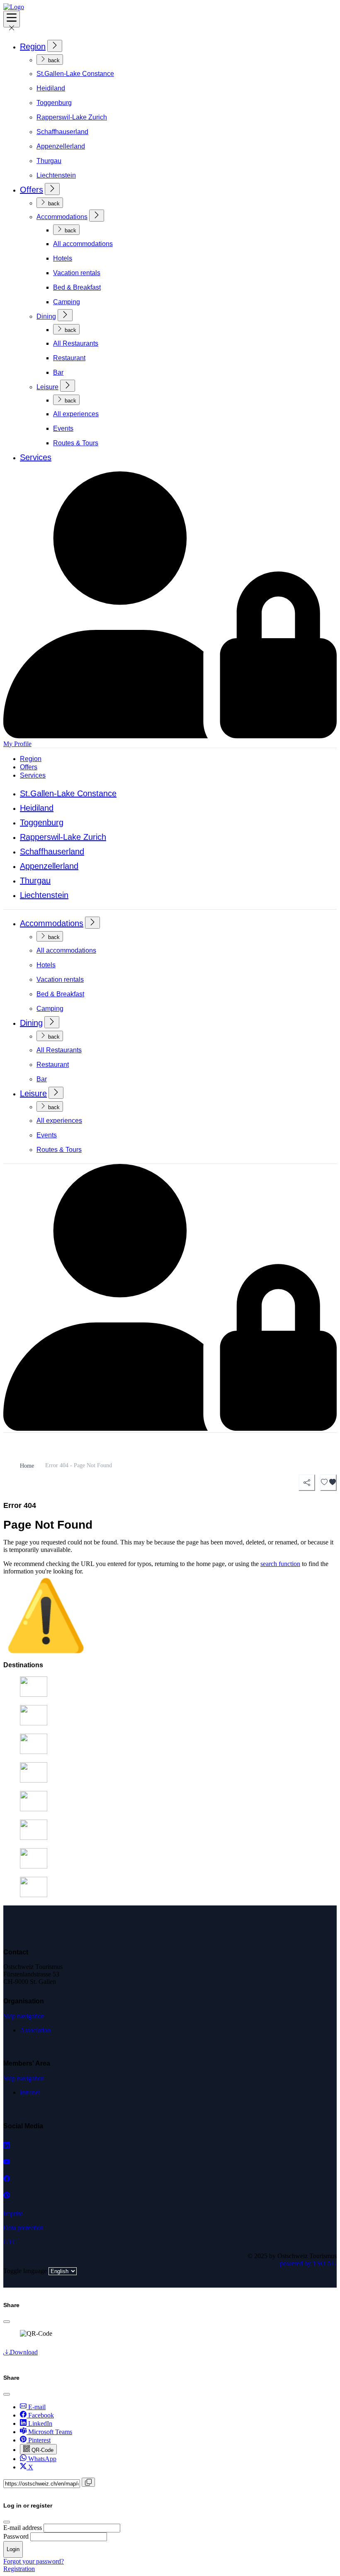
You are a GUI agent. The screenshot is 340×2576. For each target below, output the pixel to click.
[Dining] (65, 315)
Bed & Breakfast (77, 287)
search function (280, 1564)
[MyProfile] (170, 1428)
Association (35, 2030)
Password (16, 2536)
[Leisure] (68, 386)
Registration (19, 2569)
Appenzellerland (61, 146)
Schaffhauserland (62, 132)
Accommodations (62, 217)
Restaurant (69, 358)
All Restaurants (76, 343)
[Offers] (52, 189)
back (53, 60)
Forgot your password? (34, 2561)
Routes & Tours (76, 443)
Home (27, 1466)
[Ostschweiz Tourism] (14, 7)
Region (33, 46)
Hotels (63, 258)
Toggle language (25, 2271)
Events (63, 428)
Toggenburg (54, 103)
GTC (10, 2242)
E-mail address (23, 2528)
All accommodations (83, 244)
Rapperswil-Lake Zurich (72, 117)
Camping (67, 302)
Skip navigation (24, 2016)
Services (36, 457)
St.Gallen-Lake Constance (75, 74)
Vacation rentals (77, 273)
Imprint (13, 2214)
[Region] (55, 46)
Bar (58, 372)
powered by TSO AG (308, 2263)
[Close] (7, 2322)
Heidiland (51, 88)
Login (13, 2549)
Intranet (30, 2092)
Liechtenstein (56, 175)
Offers (32, 190)
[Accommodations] (97, 216)
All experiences (76, 414)
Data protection (23, 2228)
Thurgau (49, 161)
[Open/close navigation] (12, 19)
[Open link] (7, 2145)
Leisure (47, 387)
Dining (46, 316)
